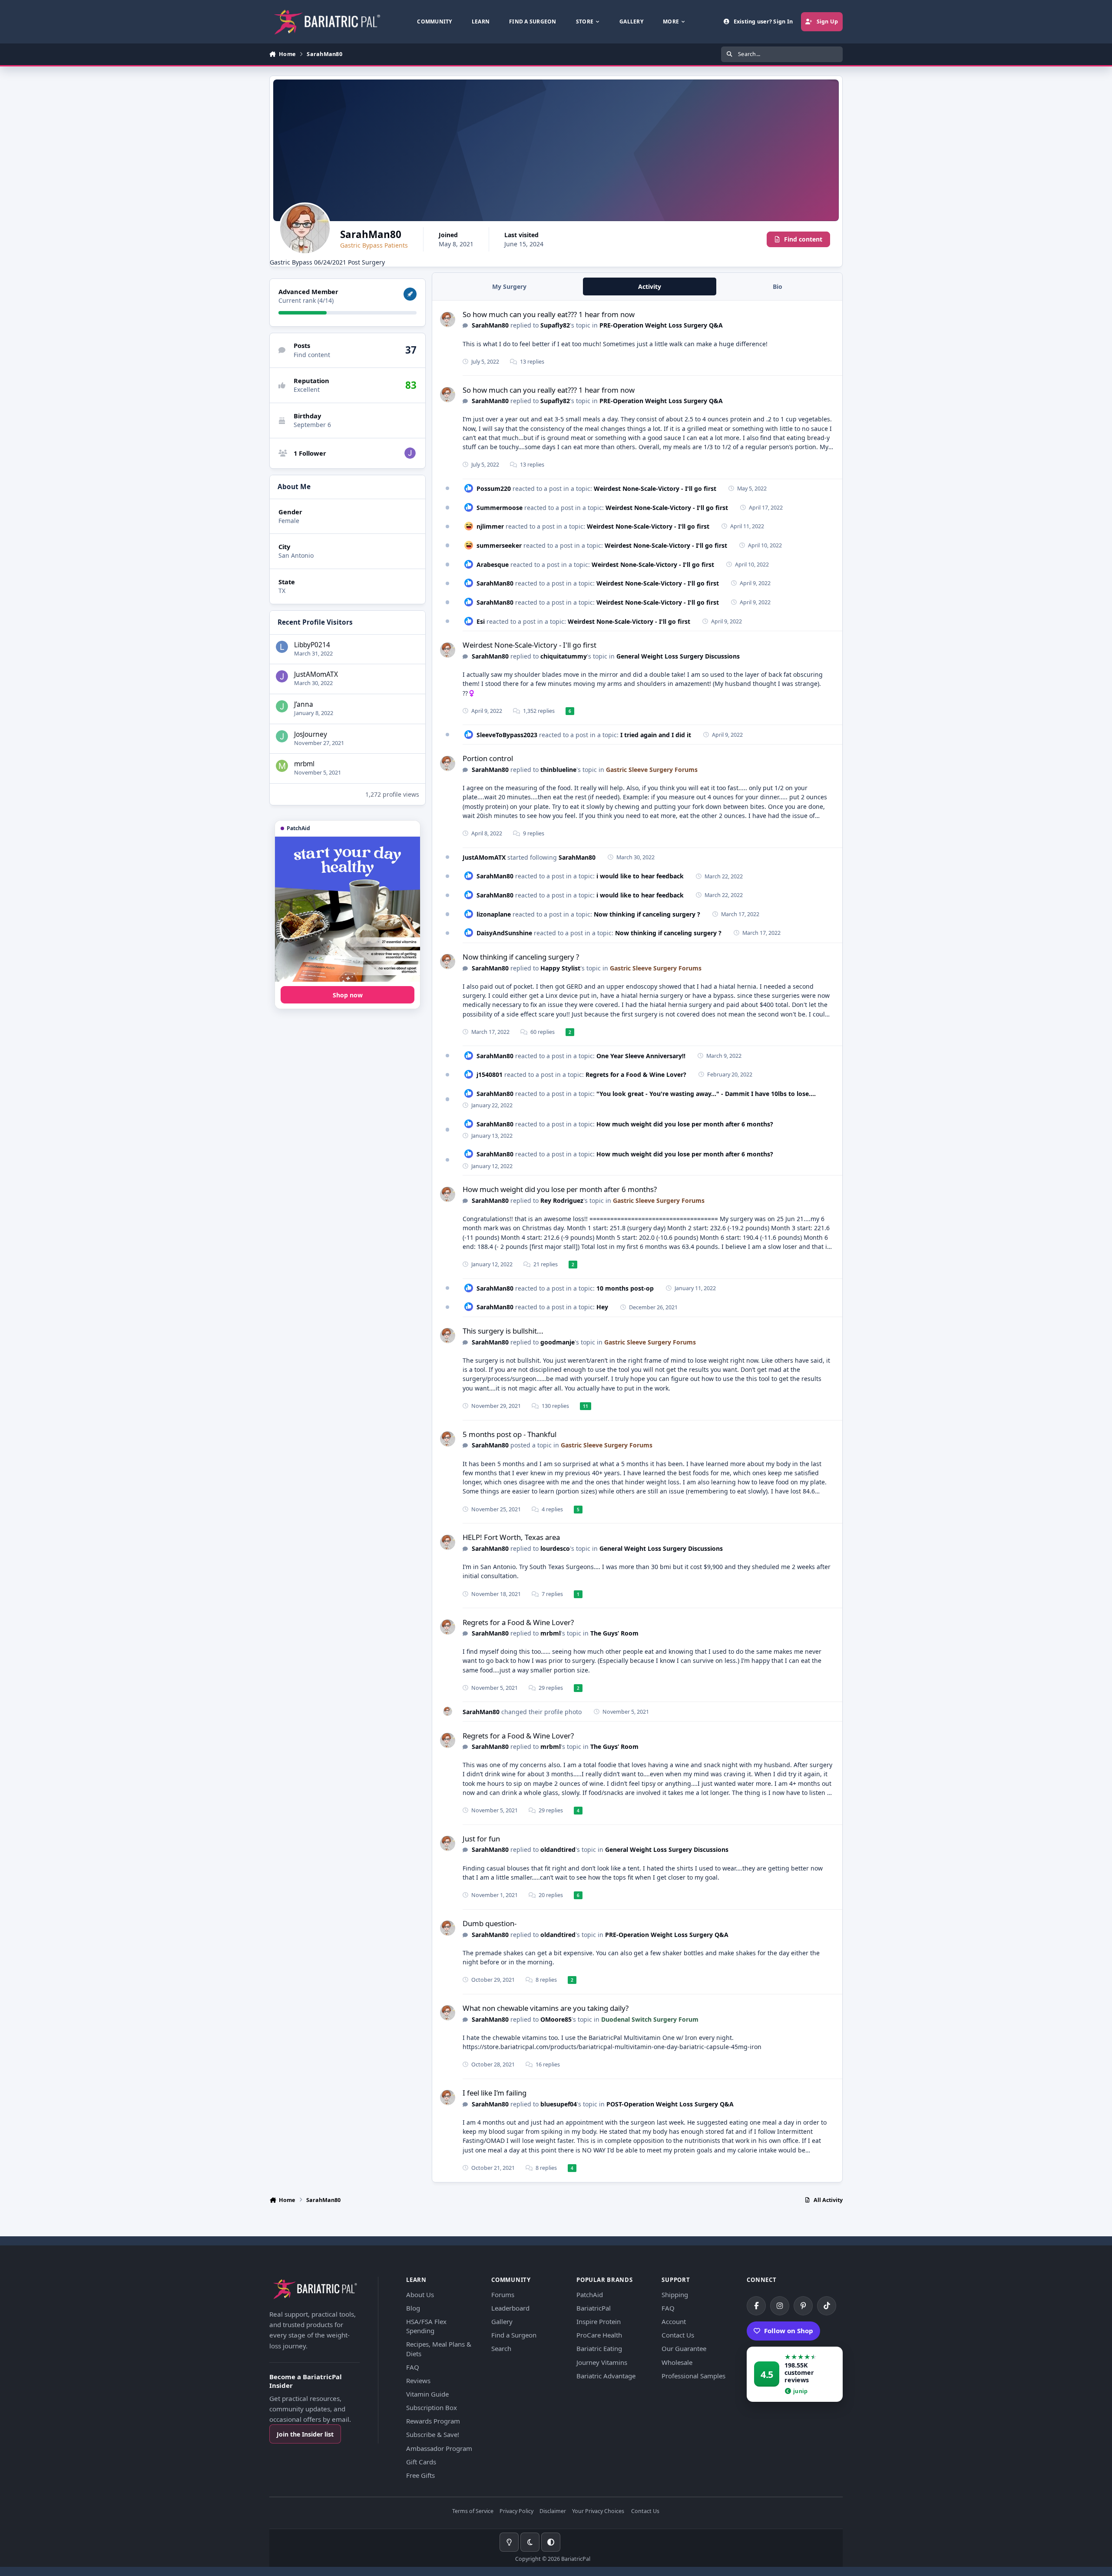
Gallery (502, 2321)
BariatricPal (594, 2308)
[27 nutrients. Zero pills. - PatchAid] (347, 909)
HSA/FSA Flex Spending (426, 2326)
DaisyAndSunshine (504, 933)
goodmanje (558, 1342)
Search (501, 2348)
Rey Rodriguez (562, 1200)
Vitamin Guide (427, 2394)
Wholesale (677, 2362)
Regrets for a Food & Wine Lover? (636, 1074)
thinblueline (558, 770)
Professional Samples (693, 2376)
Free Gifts (420, 2475)
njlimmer (490, 526)
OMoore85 (556, 2019)
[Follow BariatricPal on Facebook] (756, 2306)
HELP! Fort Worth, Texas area (511, 1537)
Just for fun (481, 1839)
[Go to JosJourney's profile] (282, 736)
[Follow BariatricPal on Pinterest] (803, 2306)
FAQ (413, 2367)
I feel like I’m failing (495, 2093)
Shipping (675, 2295)
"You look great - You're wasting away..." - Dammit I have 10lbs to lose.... (706, 1094)
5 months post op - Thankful (510, 1434)
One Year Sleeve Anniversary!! (641, 1056)
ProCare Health (599, 2335)
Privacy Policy (516, 2511)
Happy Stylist (560, 968)
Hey (602, 1307)
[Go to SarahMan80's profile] (448, 320)
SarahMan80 (490, 325)
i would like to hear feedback (640, 876)
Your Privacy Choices (598, 2511)
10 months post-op (625, 1288)
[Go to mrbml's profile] (282, 766)
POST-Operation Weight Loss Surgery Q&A (670, 2104)
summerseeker (499, 545)
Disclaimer (553, 2511)
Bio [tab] (778, 286)
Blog (413, 2308)
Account (674, 2321)
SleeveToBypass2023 (507, 735)
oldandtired (558, 1849)
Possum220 (494, 488)
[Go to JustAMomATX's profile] (410, 453)
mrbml (304, 764)
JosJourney (311, 734)
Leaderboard (510, 2308)
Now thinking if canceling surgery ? (647, 914)
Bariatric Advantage (606, 2376)
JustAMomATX (316, 674)
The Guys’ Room (614, 1633)
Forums (503, 2295)
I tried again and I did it (656, 735)
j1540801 (490, 1074)
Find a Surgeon (514, 2335)
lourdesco (555, 1548)
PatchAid (590, 2295)
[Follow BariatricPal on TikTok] (827, 2306)
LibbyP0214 (312, 645)
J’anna (304, 704)
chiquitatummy (564, 656)
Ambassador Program (439, 2448)
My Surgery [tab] (509, 286)
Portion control (488, 758)
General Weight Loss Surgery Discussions (678, 656)
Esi (481, 621)
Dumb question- (490, 1923)
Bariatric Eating (599, 2348)
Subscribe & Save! (433, 2434)
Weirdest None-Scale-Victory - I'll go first (655, 488)
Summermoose (500, 508)
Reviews (418, 2381)
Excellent (307, 389)
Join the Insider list (305, 2434)
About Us (420, 2295)
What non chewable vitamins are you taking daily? (546, 2008)
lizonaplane (494, 914)
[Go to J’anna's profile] (282, 706)
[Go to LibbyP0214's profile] (282, 647)
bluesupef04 (559, 2104)
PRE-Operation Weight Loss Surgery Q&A (661, 325)
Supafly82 (555, 325)
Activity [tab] (650, 286)
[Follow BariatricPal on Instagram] (780, 2306)
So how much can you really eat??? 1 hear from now (549, 314)
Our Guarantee (684, 2348)
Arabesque (493, 565)
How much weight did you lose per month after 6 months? (685, 1124)
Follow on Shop (789, 2331)
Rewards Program (433, 2421)
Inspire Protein (599, 2321)
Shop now (348, 995)
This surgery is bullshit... (503, 1331)
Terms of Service (473, 2511)
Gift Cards (421, 2462)
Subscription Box (432, 2407)
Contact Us (678, 2335)
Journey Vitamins (602, 2362)
